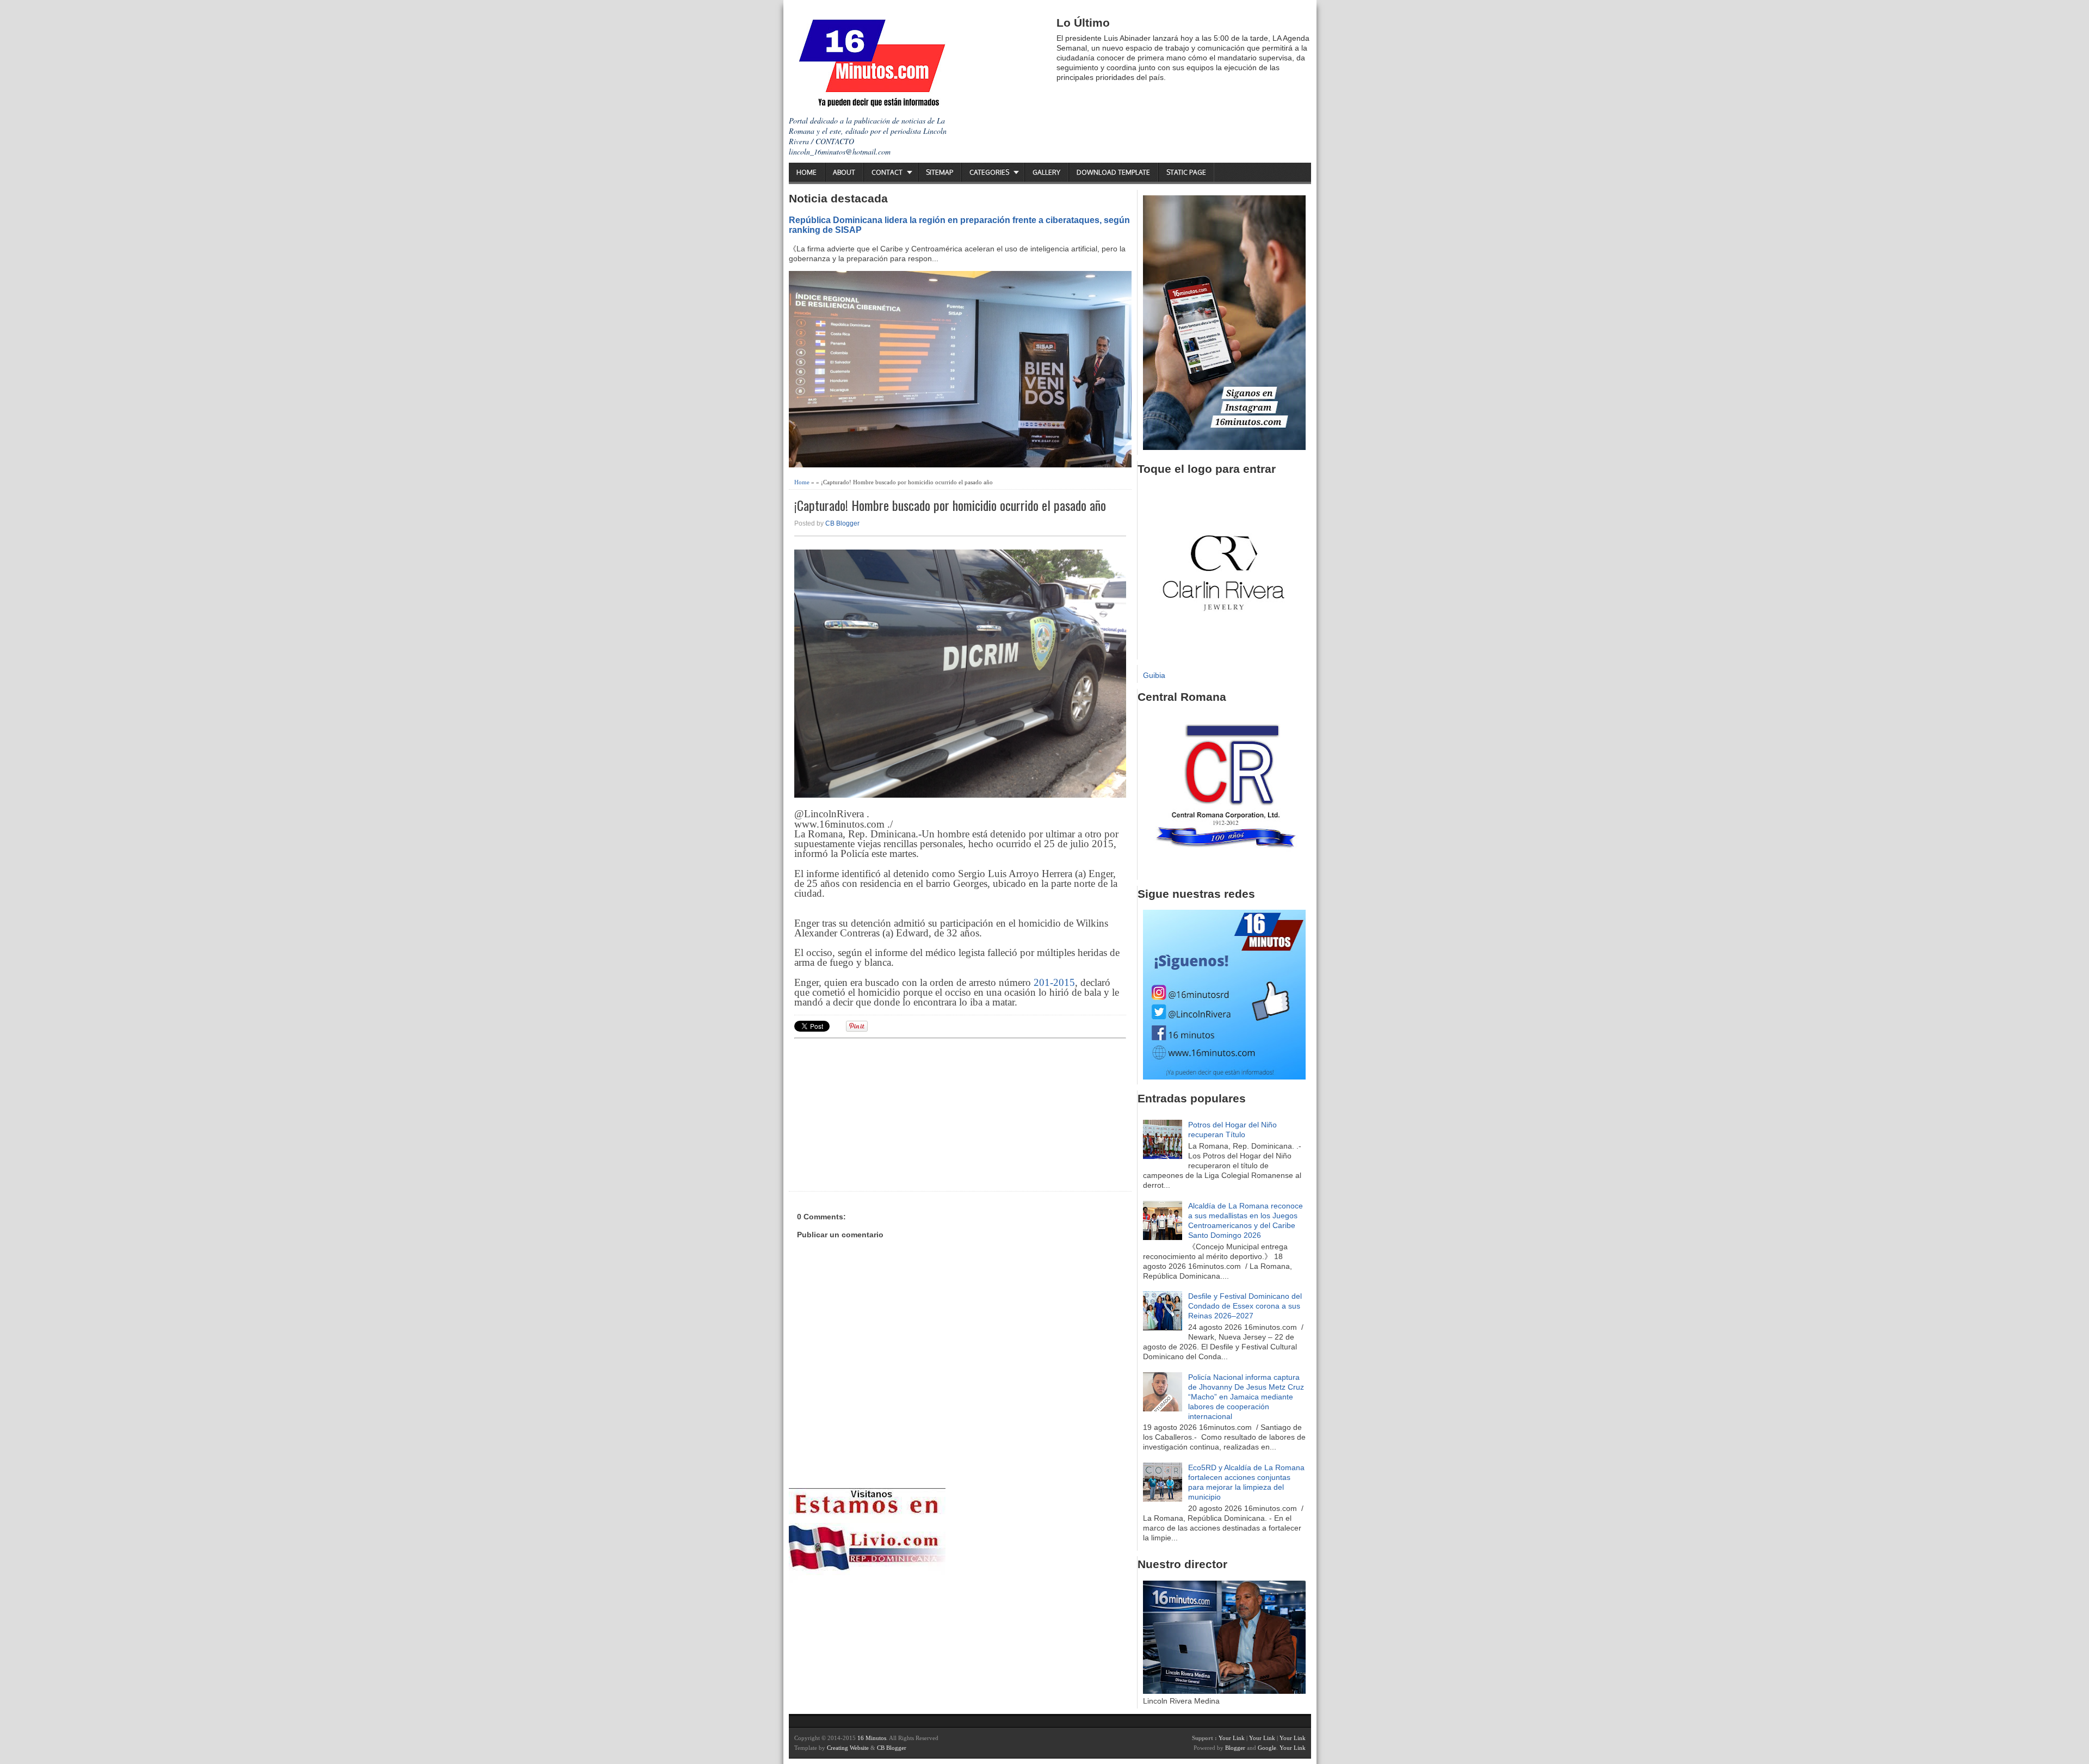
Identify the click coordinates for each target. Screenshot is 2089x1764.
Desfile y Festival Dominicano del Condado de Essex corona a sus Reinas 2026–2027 (1245, 1306)
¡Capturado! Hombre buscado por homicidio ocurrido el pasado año (950, 505)
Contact (887, 172)
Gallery (1046, 172)
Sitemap (940, 172)
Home (806, 172)
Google (1267, 1748)
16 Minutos (872, 1738)
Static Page (1186, 172)
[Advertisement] (879, 1113)
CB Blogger (842, 523)
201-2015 (1054, 982)
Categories (989, 172)
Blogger (1235, 1748)
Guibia (1154, 675)
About (844, 172)
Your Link (1232, 1738)
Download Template (1113, 172)
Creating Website (848, 1748)
